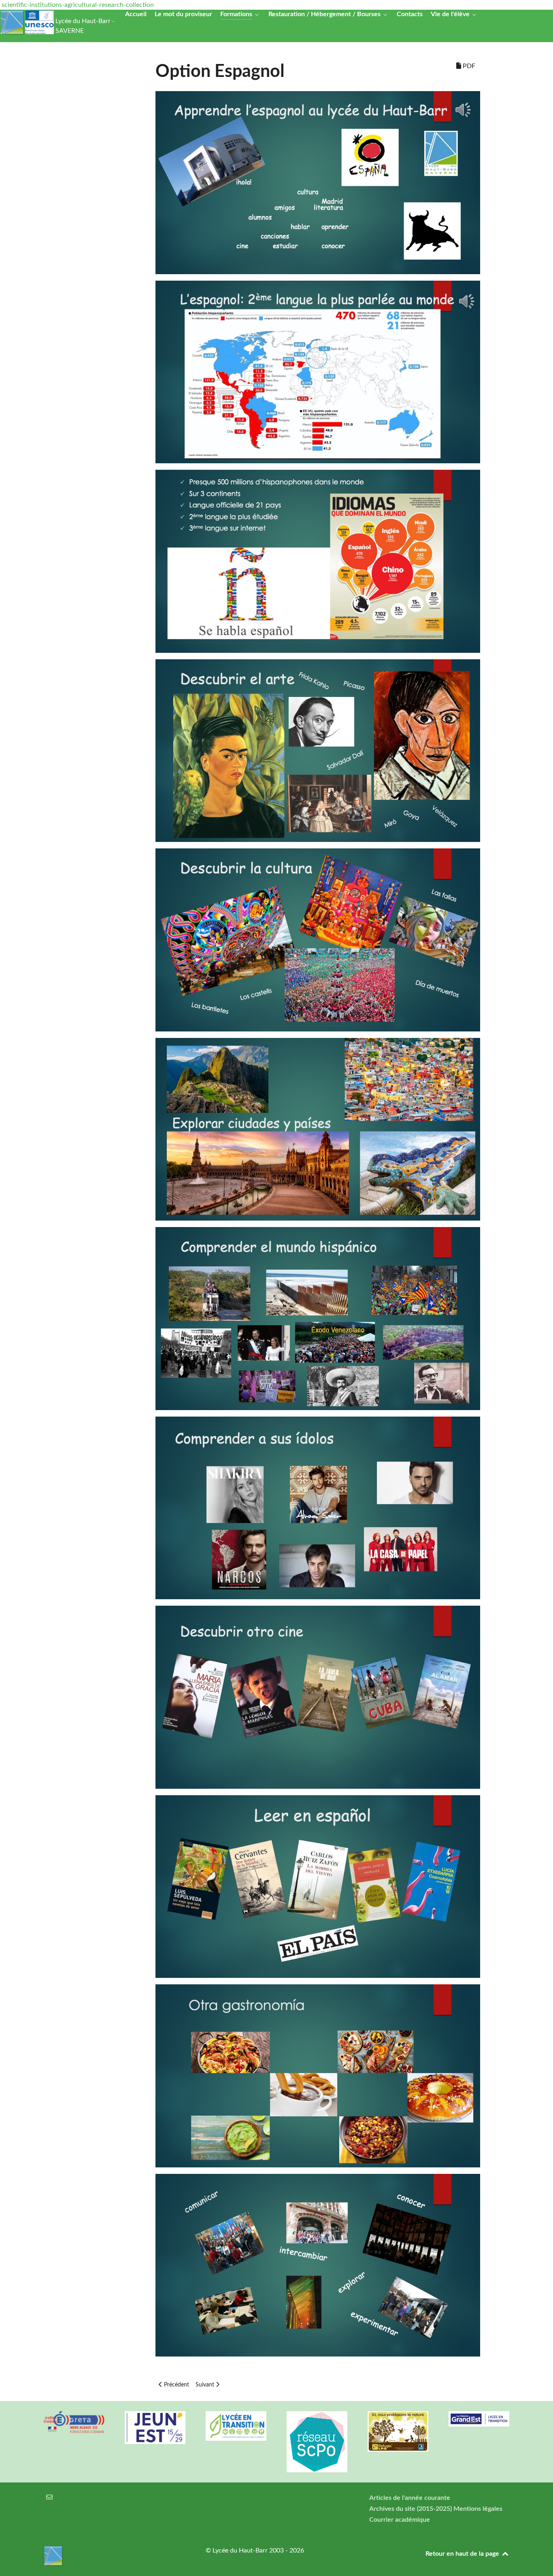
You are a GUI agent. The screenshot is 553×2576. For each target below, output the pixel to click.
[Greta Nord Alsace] (74, 2422)
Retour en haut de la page (463, 2554)
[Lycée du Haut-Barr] (115, 2556)
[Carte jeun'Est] (155, 2428)
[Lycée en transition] (236, 2426)
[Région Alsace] (479, 2419)
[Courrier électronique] (50, 2497)
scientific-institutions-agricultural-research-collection (78, 5)
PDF (468, 66)
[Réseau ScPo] (317, 2442)
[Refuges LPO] (398, 2431)
